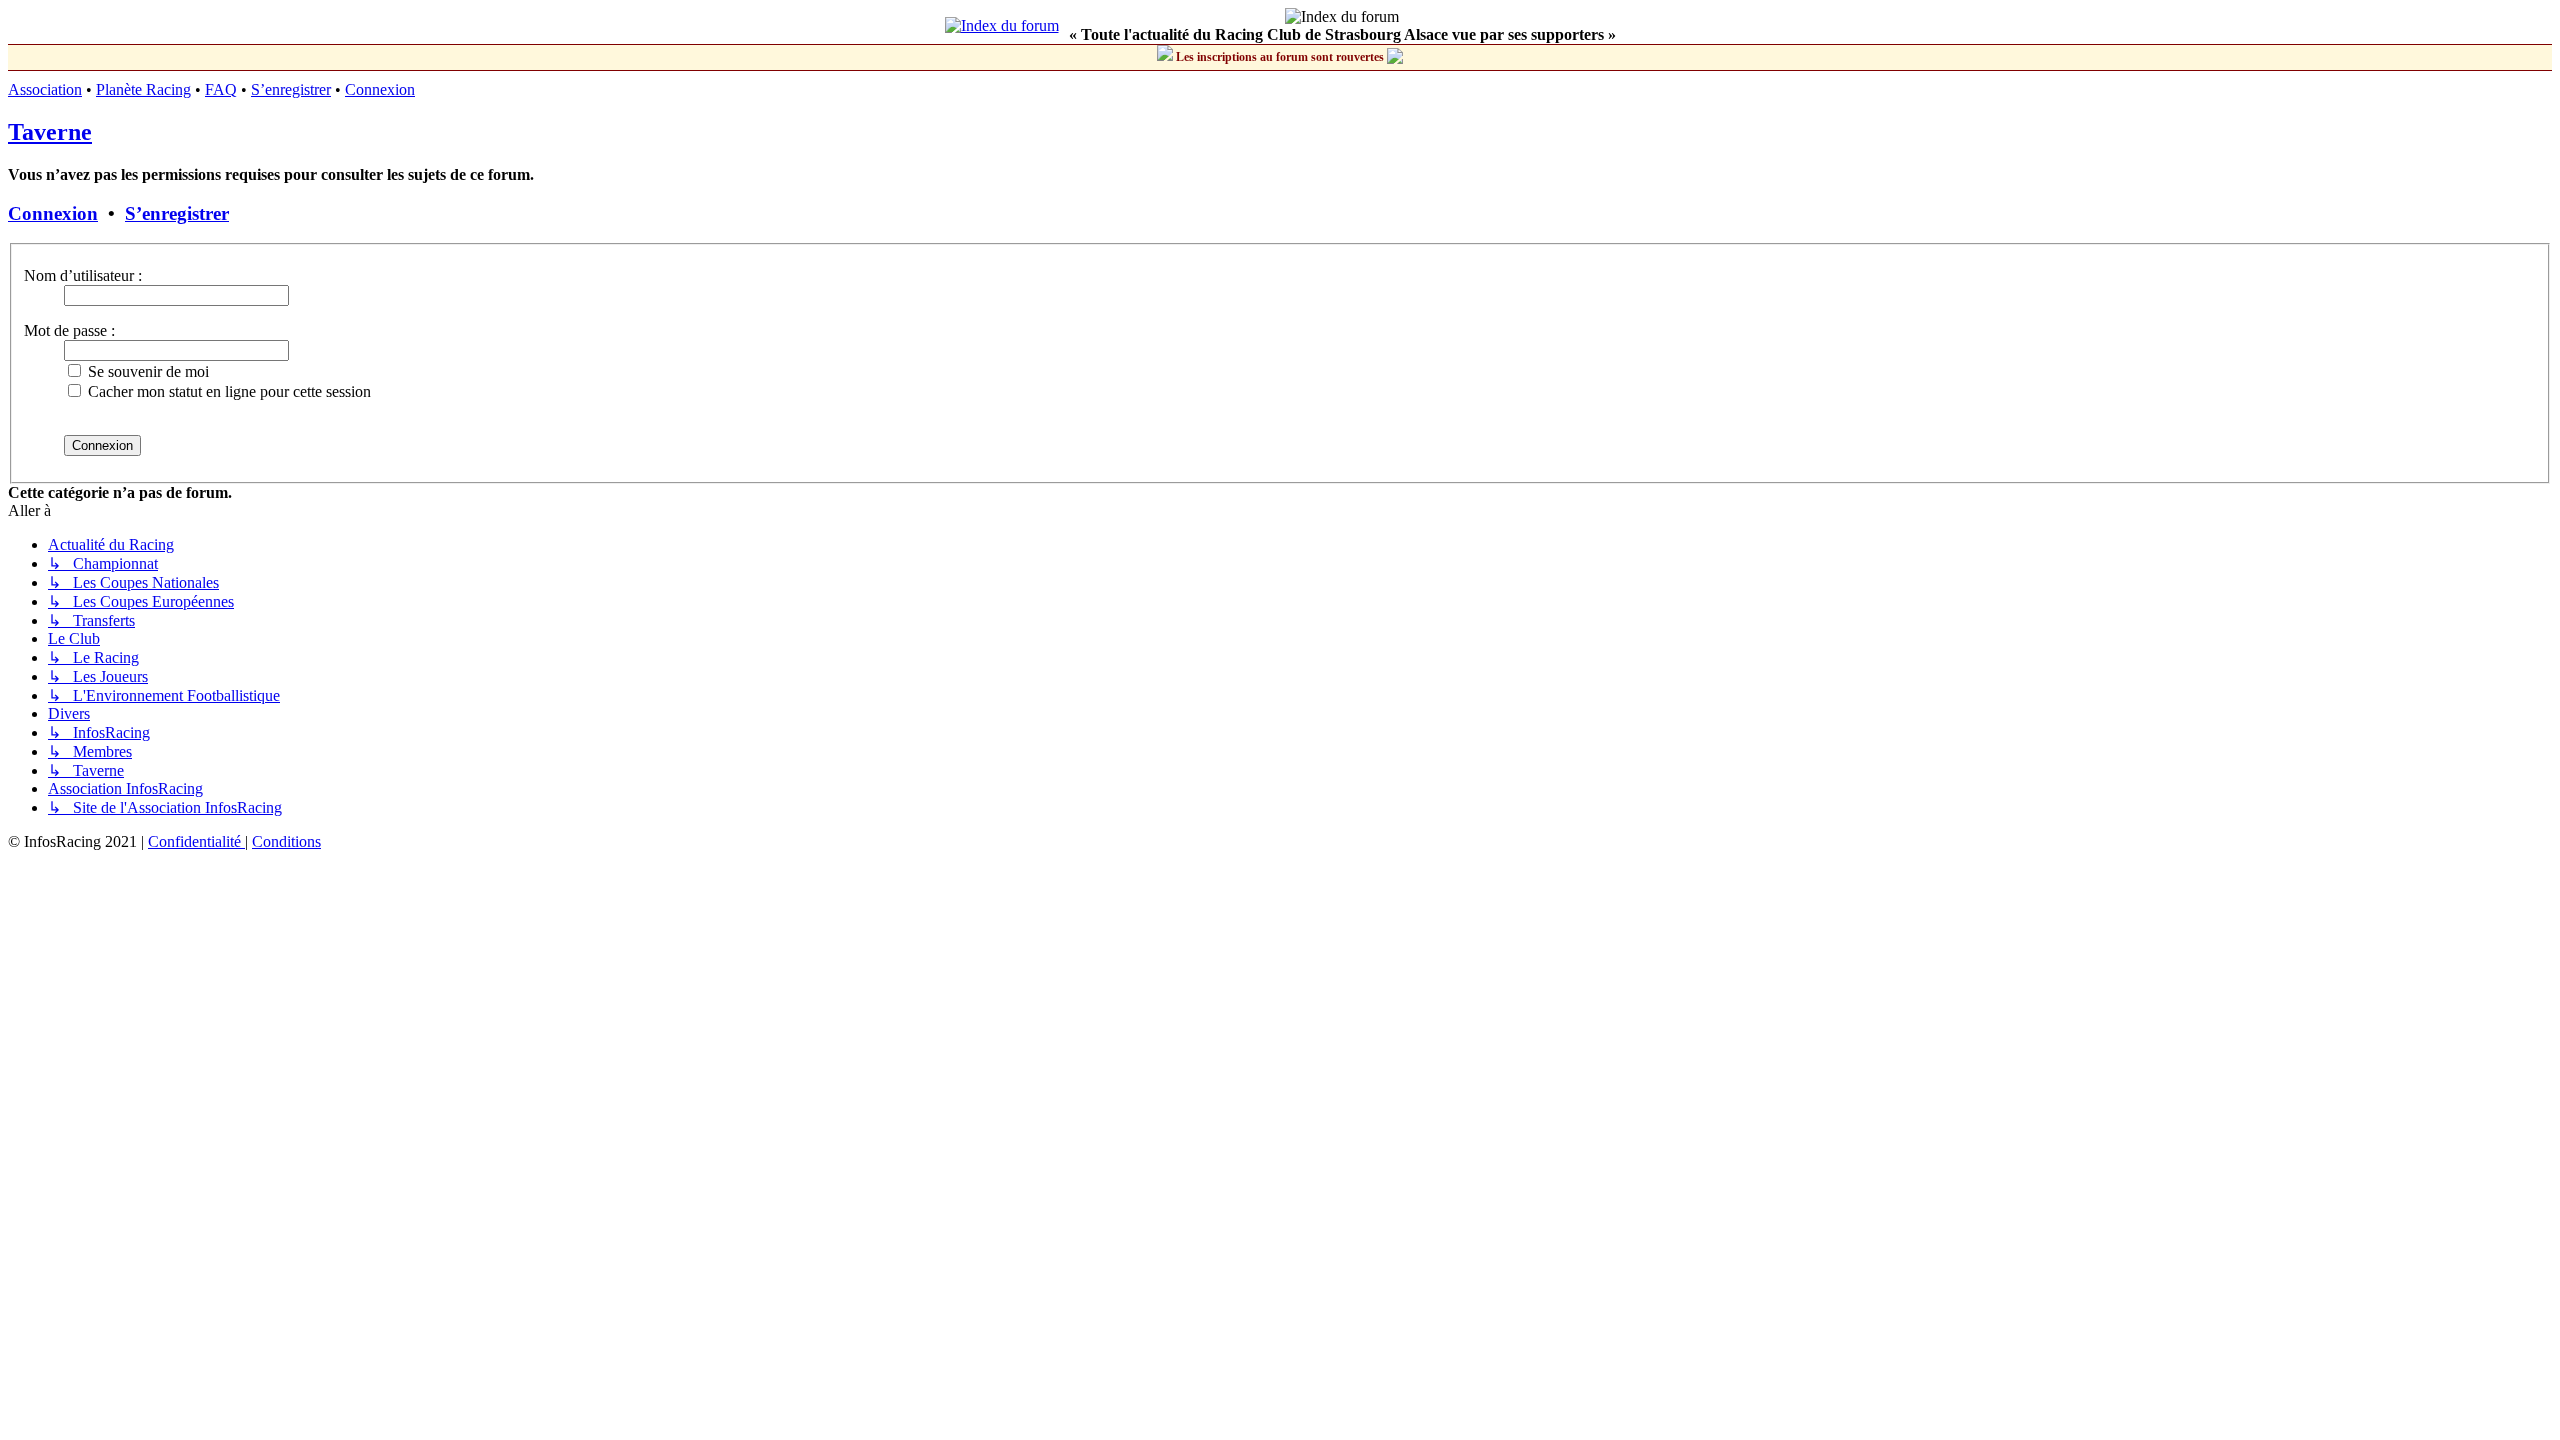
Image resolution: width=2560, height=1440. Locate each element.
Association (45, 89)
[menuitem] (196, 841)
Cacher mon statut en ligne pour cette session (227, 391)
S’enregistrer (291, 89)
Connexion (380, 89)
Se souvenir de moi (146, 371)
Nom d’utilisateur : (83, 275)
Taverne (50, 132)
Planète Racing (143, 89)
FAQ (221, 89)
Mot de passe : (69, 330)
